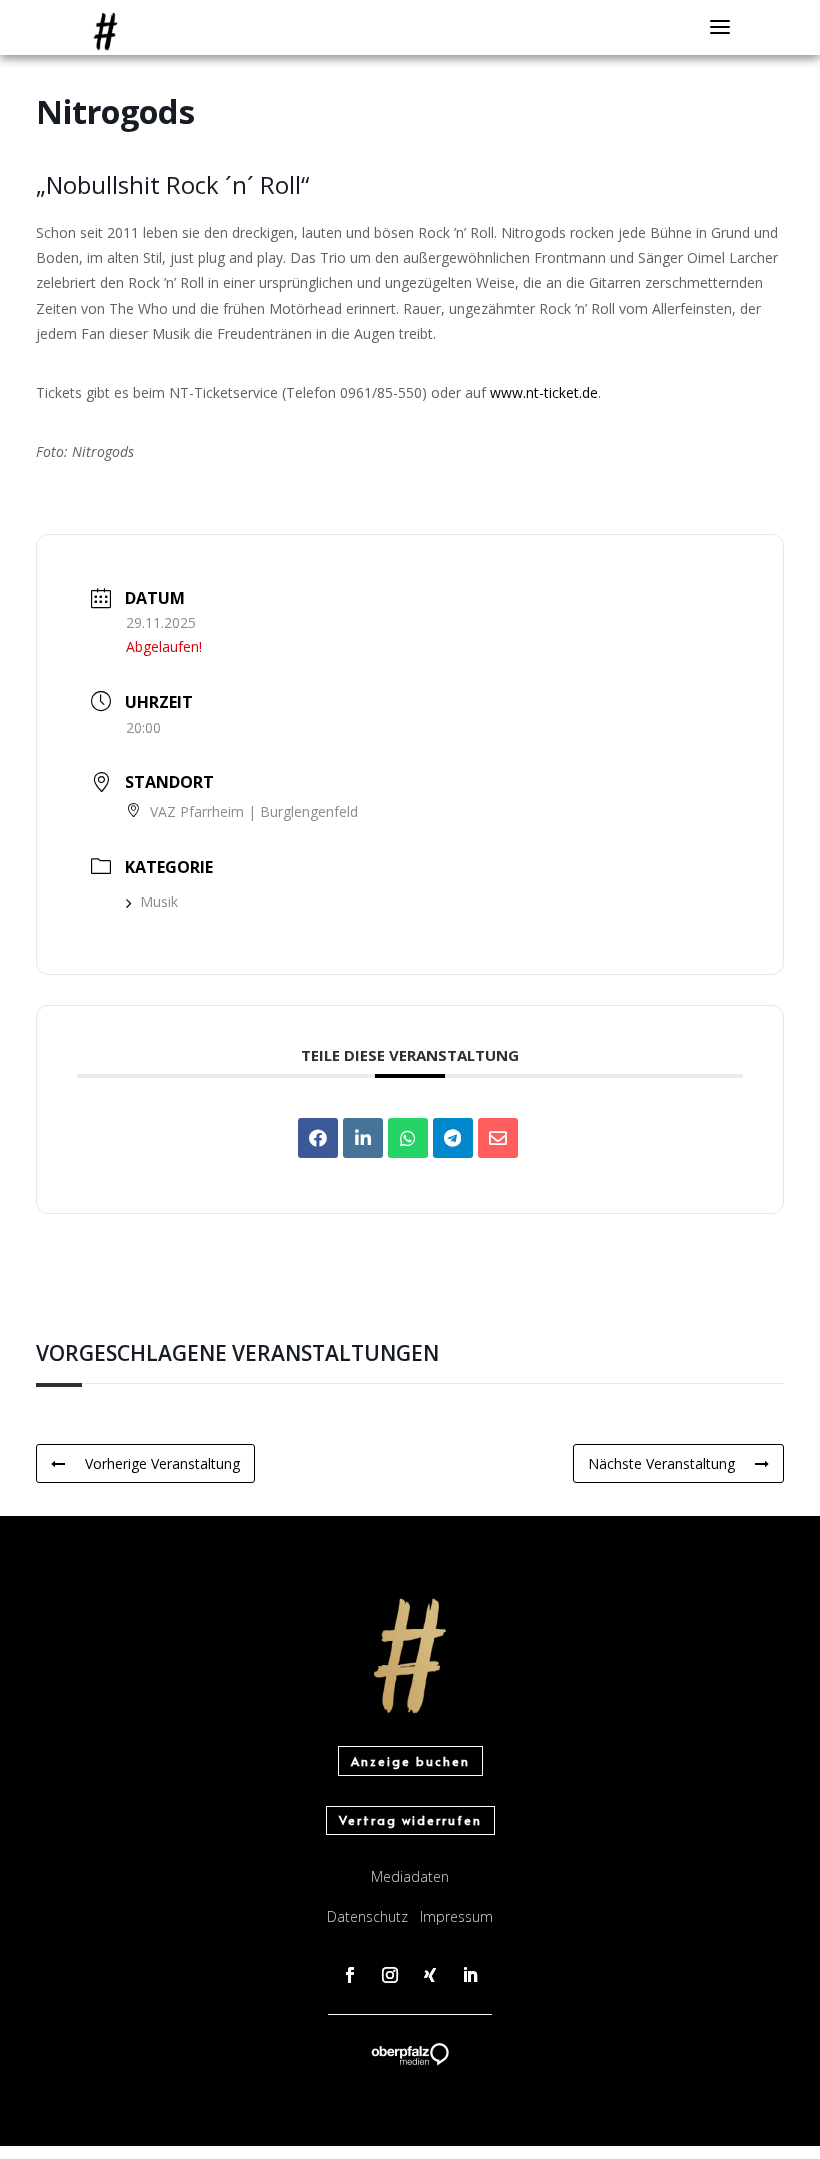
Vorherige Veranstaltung (162, 1463)
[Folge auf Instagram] (390, 1975)
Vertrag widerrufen (410, 1820)
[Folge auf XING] (430, 1975)
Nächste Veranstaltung (661, 1463)
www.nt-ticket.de (544, 392)
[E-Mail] (498, 1138)
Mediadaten (410, 1876)
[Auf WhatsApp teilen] (408, 1138)
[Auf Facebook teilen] (318, 1138)
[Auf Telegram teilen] (453, 1138)
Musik (159, 901)
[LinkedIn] (363, 1138)
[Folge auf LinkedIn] (470, 1975)
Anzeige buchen (410, 1761)
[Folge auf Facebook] (350, 1975)
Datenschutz (367, 1916)
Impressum (456, 1916)
